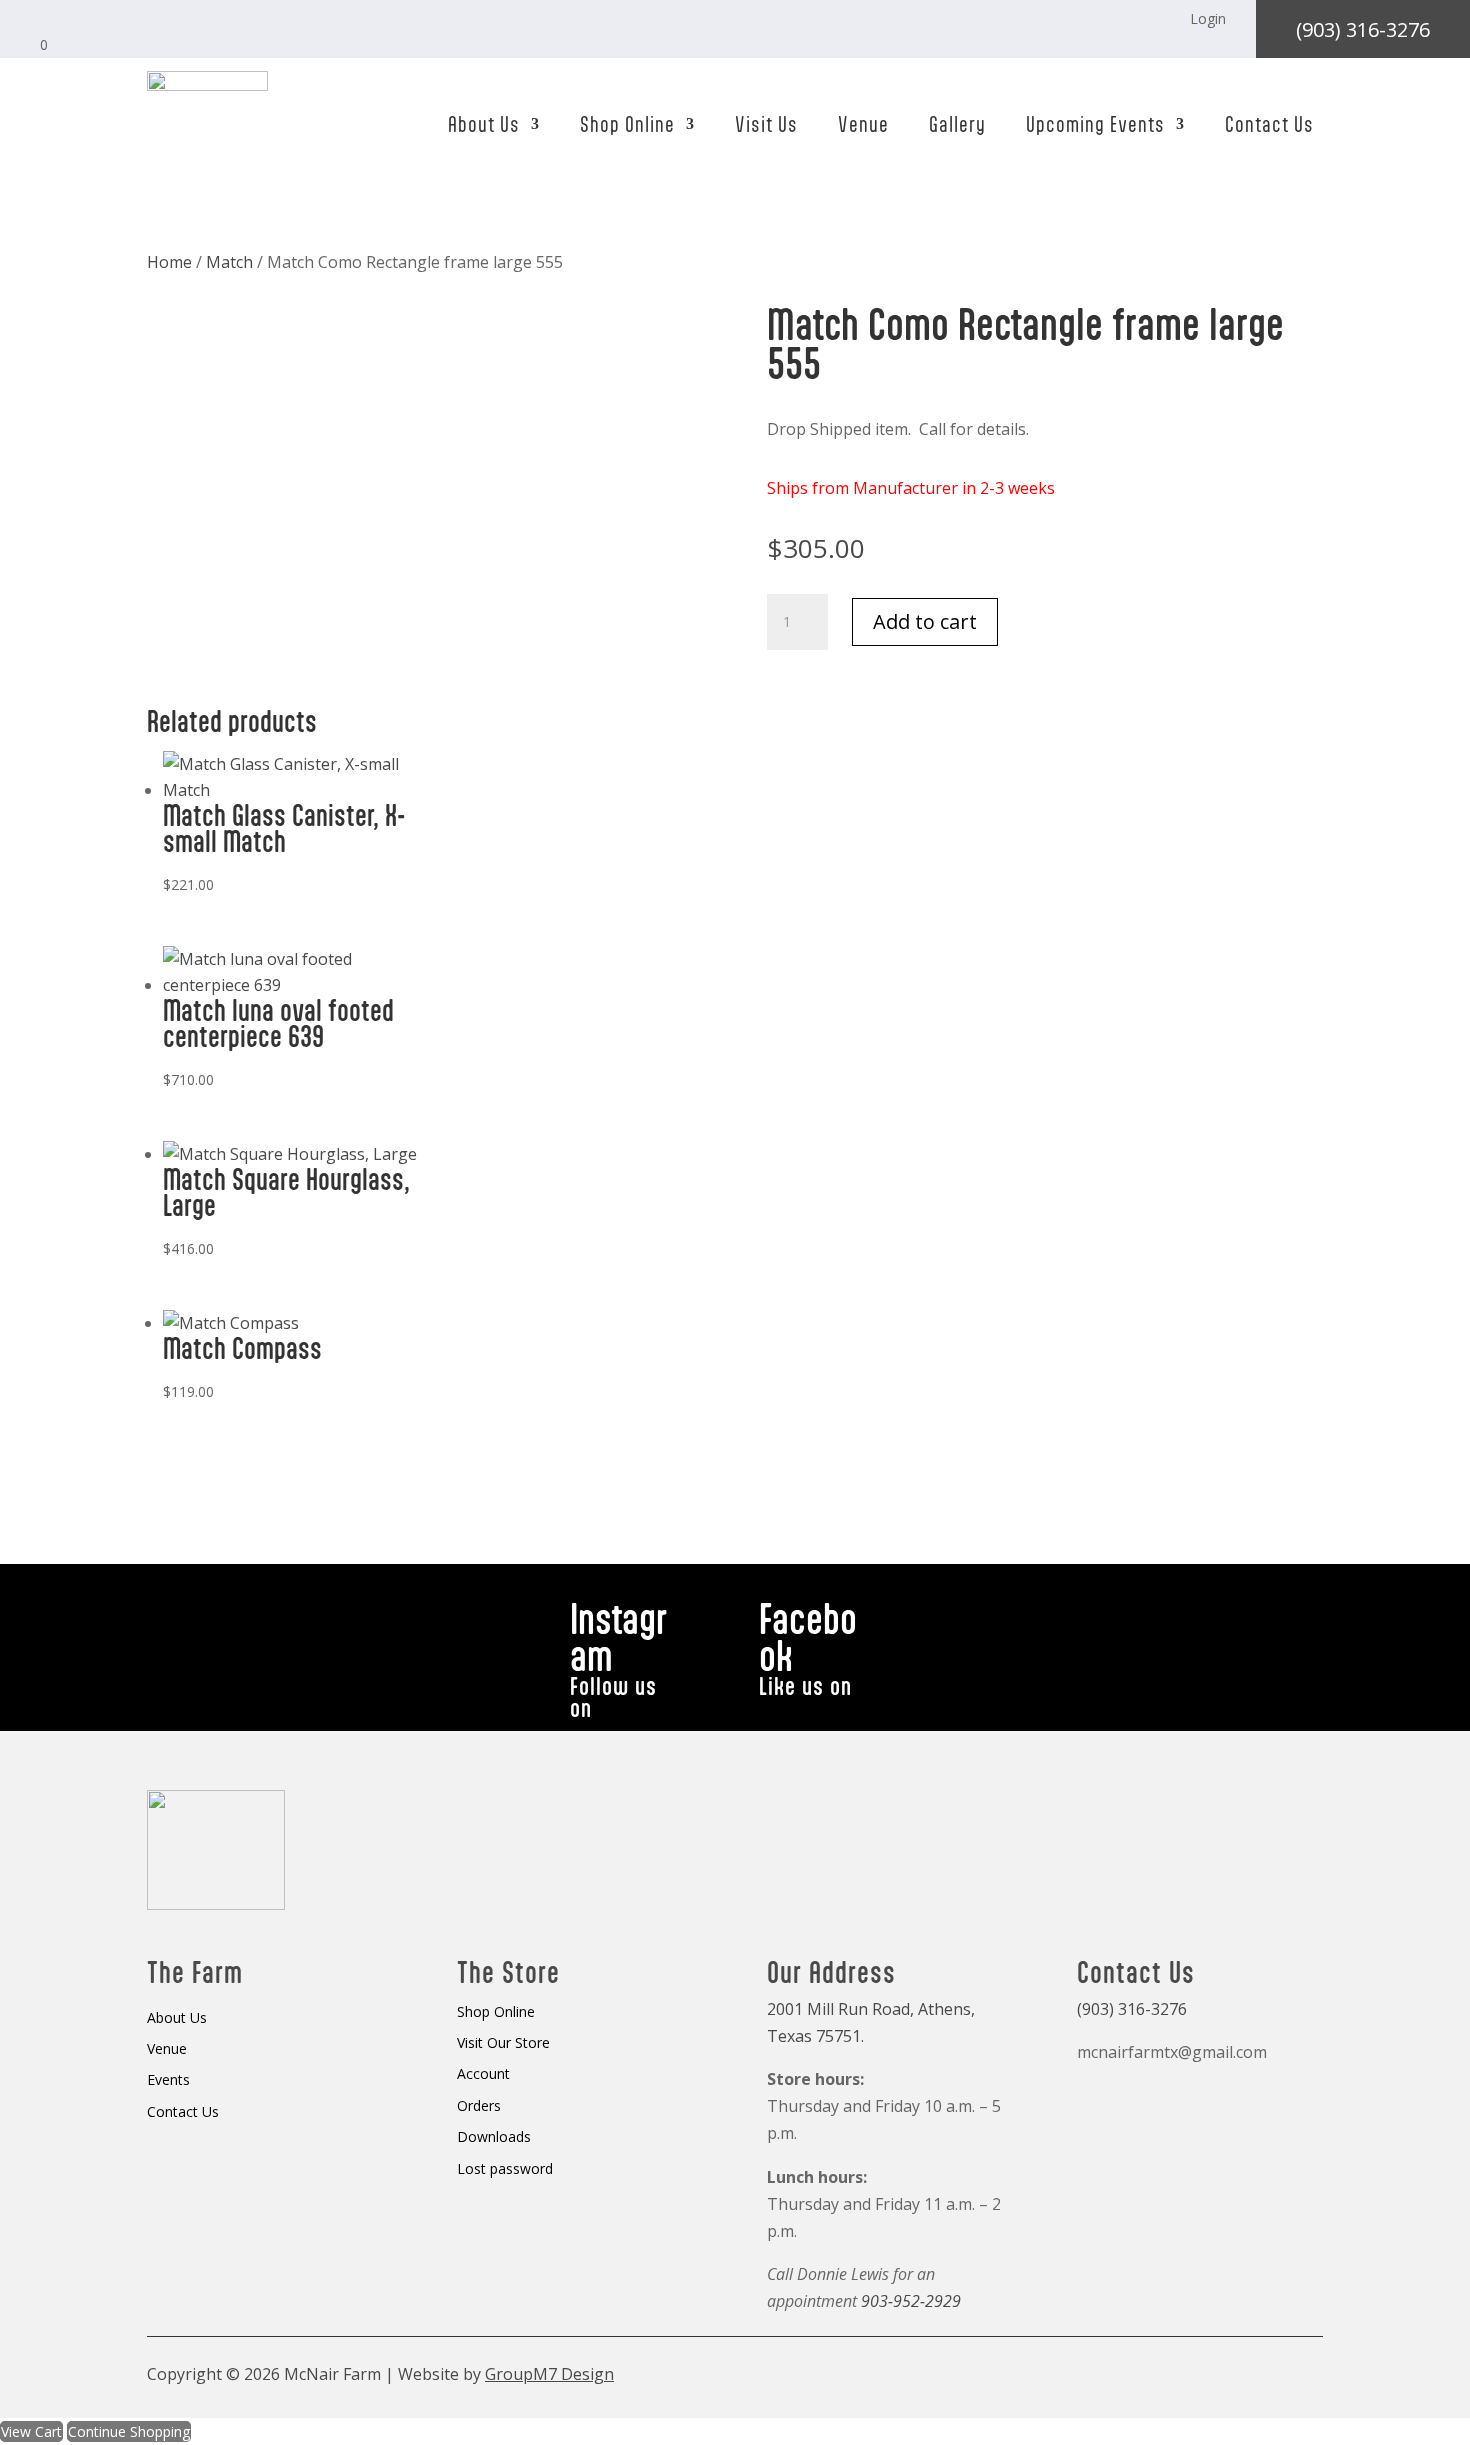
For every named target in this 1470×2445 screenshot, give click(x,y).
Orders (479, 2106)
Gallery (957, 124)
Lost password (505, 2169)
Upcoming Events (1095, 124)
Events (168, 2080)
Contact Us (1269, 124)
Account (483, 2074)
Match (229, 262)
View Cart (31, 2431)
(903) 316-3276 (1363, 29)
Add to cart (925, 621)
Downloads (494, 2137)
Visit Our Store (503, 2043)
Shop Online (627, 124)
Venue (863, 124)
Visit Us (766, 124)
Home (169, 262)
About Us (484, 124)
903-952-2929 (911, 2301)
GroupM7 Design (549, 2374)
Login (1208, 18)
